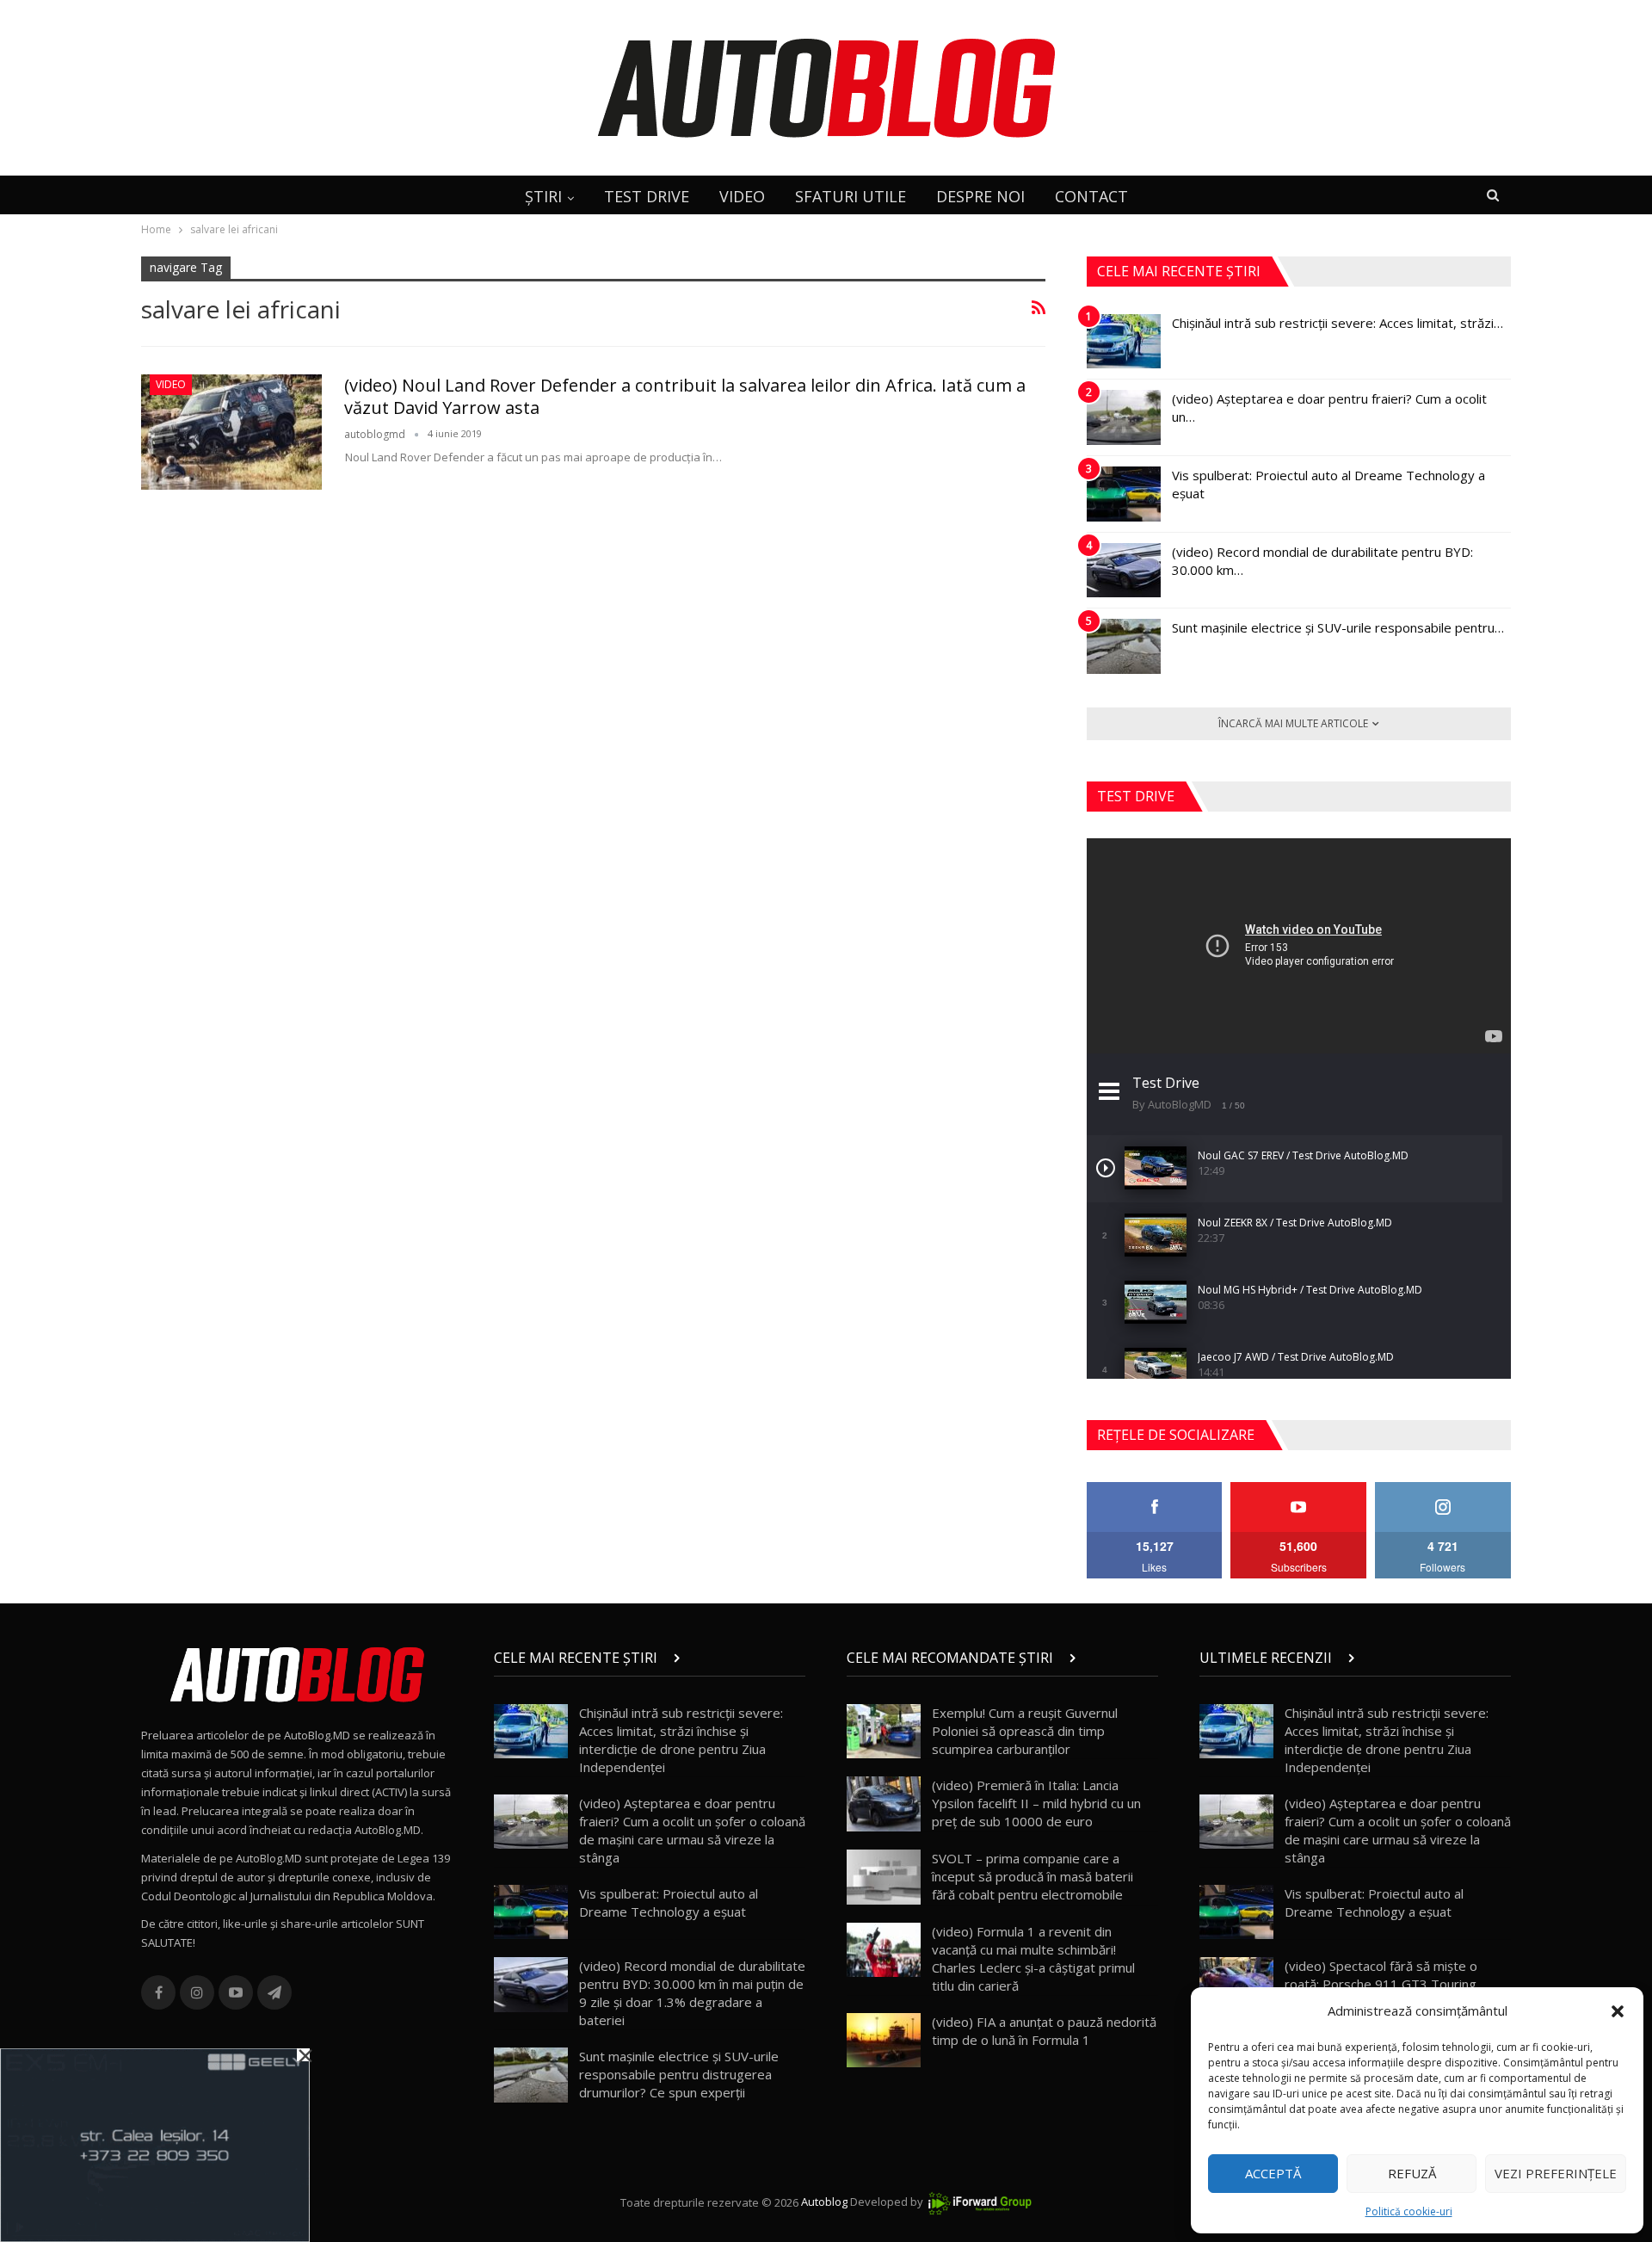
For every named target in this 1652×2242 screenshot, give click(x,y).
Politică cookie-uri (1409, 2211)
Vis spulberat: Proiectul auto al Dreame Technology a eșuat (669, 1902)
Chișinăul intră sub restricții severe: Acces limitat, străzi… (1338, 323)
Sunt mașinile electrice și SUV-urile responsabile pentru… (1338, 627)
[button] (1618, 2011)
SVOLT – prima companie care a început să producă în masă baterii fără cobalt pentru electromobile (1032, 1876)
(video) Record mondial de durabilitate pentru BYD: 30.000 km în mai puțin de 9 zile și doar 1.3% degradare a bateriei (692, 1993)
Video (171, 384)
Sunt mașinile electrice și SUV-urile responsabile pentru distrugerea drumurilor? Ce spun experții (679, 2074)
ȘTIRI (543, 196)
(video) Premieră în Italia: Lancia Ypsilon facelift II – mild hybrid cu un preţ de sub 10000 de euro (1036, 1803)
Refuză (1412, 2173)
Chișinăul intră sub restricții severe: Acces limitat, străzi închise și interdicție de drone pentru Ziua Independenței (681, 1740)
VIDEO (742, 196)
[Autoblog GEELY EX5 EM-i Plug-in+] (155, 2144)
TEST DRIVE (647, 196)
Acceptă (1273, 2173)
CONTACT (1091, 196)
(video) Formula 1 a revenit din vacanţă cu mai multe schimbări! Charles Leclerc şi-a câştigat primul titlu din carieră (1033, 1958)
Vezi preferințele (1556, 2173)
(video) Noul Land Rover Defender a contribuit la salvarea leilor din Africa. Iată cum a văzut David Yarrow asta (685, 396)
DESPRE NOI (980, 196)
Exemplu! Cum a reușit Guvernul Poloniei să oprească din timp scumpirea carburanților (1025, 1731)
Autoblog (824, 2202)
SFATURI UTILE (851, 196)
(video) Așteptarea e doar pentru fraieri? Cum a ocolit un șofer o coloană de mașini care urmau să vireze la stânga (692, 1830)
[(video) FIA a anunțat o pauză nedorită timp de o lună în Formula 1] (884, 2041)
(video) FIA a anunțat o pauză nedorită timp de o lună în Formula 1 (1044, 2031)
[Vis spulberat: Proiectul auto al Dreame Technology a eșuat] (1124, 494)
